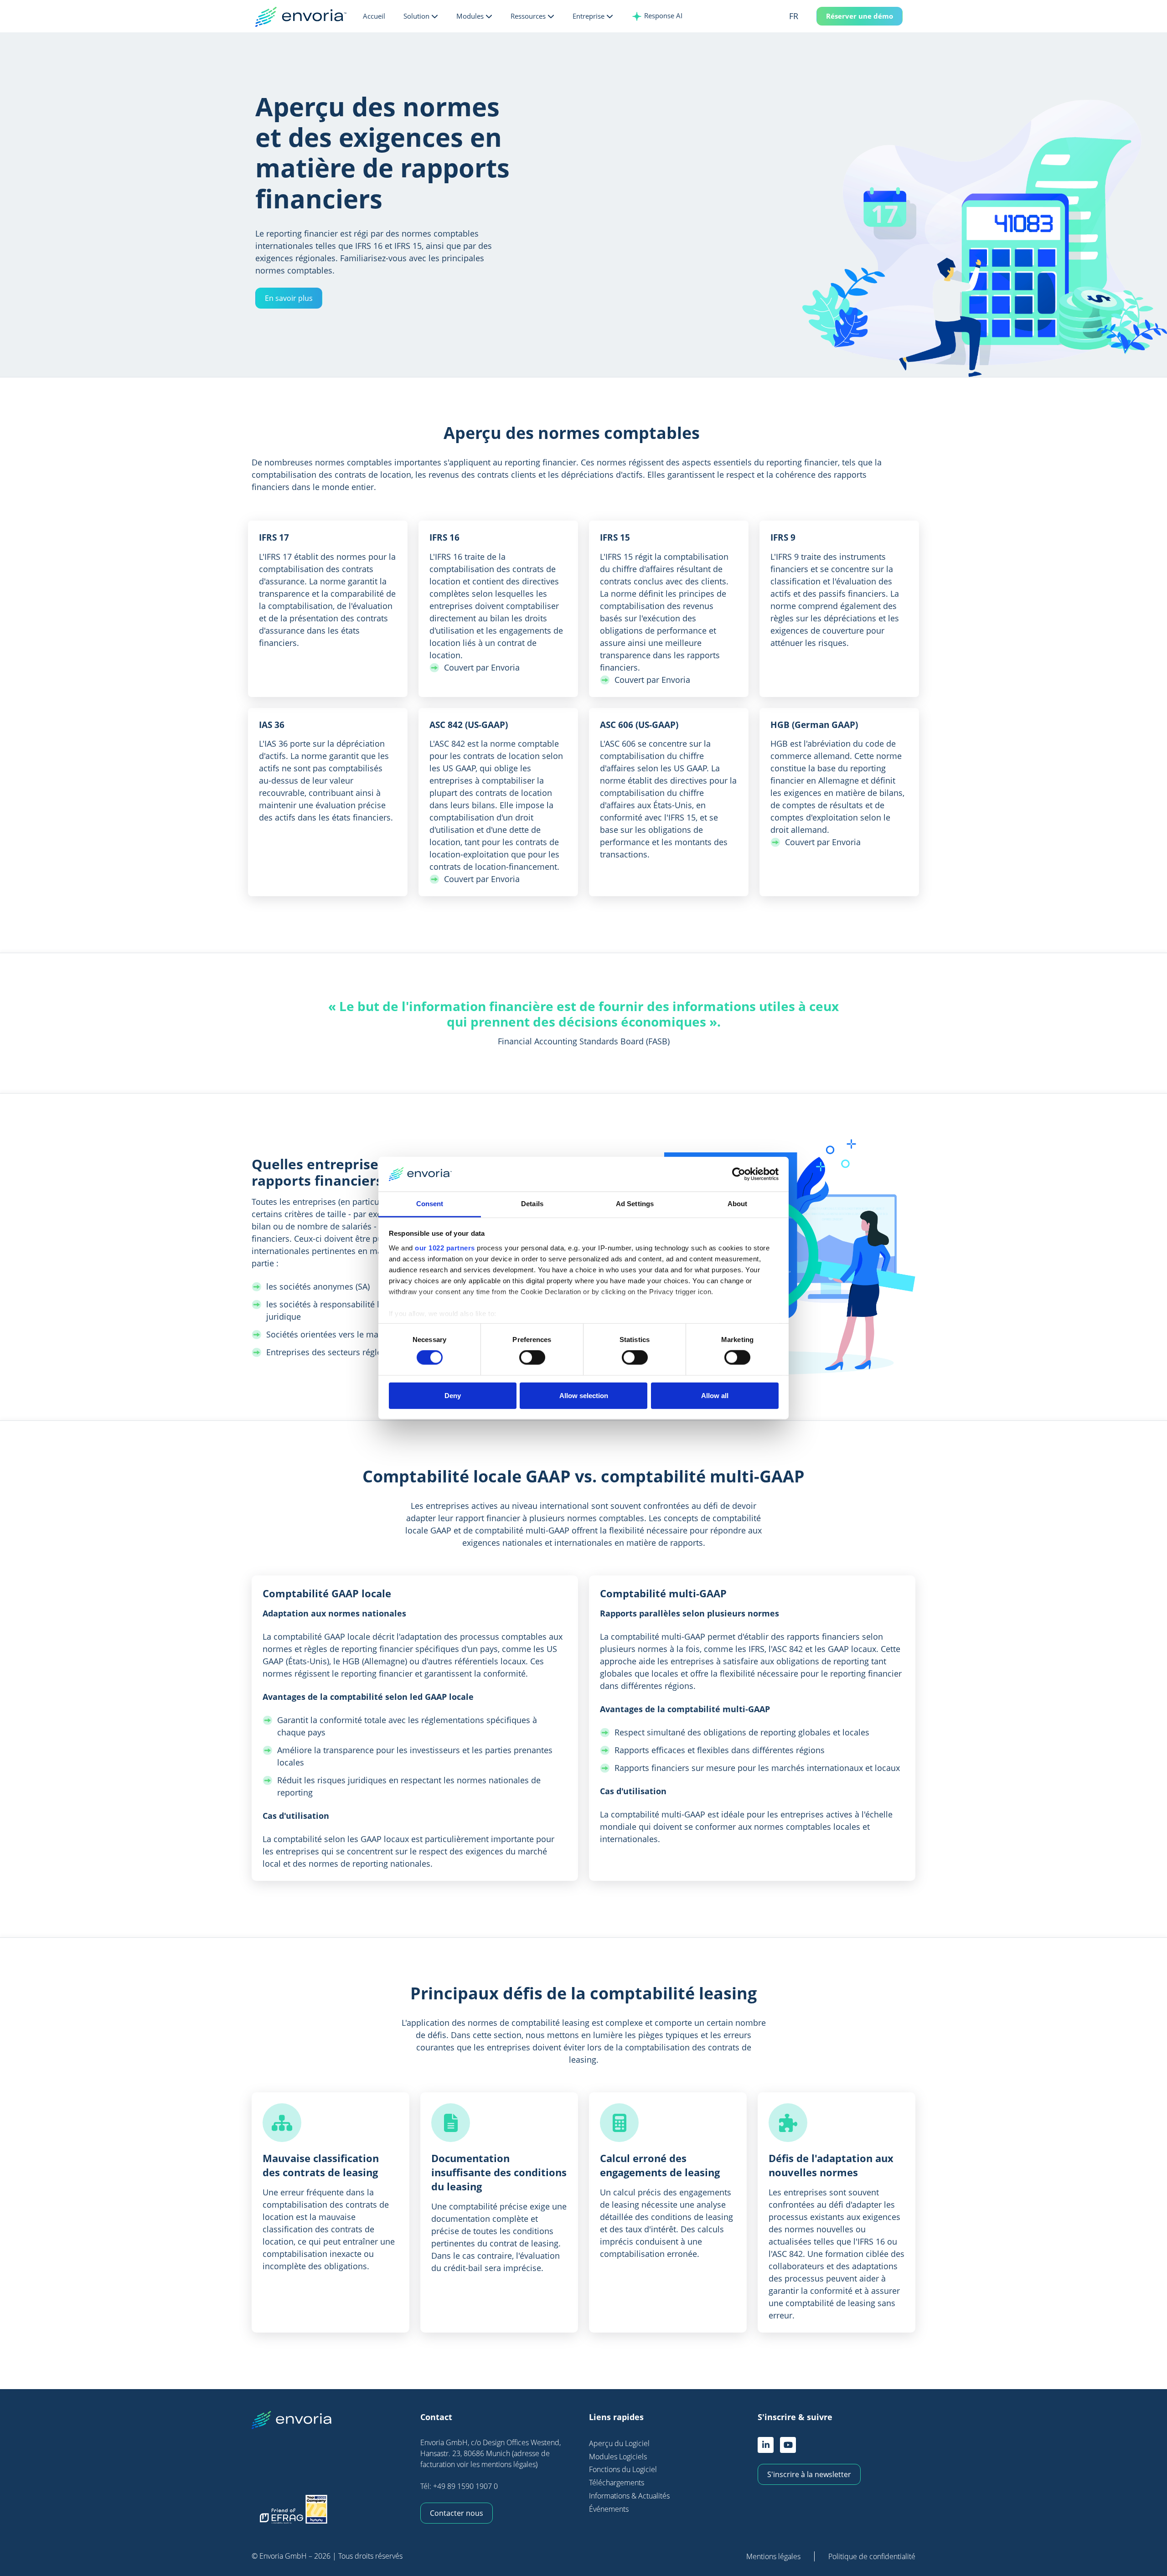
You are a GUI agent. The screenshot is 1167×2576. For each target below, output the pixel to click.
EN (808, 34)
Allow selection (584, 1395)
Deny (453, 1395)
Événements (609, 2509)
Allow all (715, 1395)
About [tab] (738, 1204)
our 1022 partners (445, 1248)
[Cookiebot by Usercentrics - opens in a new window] (739, 1174)
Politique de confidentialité (872, 2556)
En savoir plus (289, 298)
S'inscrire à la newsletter (809, 2474)
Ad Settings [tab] (635, 1204)
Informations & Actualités (629, 2496)
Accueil (374, 16)
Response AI (662, 15)
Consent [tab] (430, 1204)
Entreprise (589, 16)
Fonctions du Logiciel (623, 2469)
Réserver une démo (860, 16)
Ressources (528, 16)
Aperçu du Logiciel (619, 2443)
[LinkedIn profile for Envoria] (766, 2445)
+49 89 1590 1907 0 (465, 2486)
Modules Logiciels (618, 2457)
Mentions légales (773, 2556)
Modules (470, 16)
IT (807, 63)
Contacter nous (457, 2513)
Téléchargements (617, 2483)
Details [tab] (532, 1204)
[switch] (532, 1358)
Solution (416, 16)
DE (808, 49)
